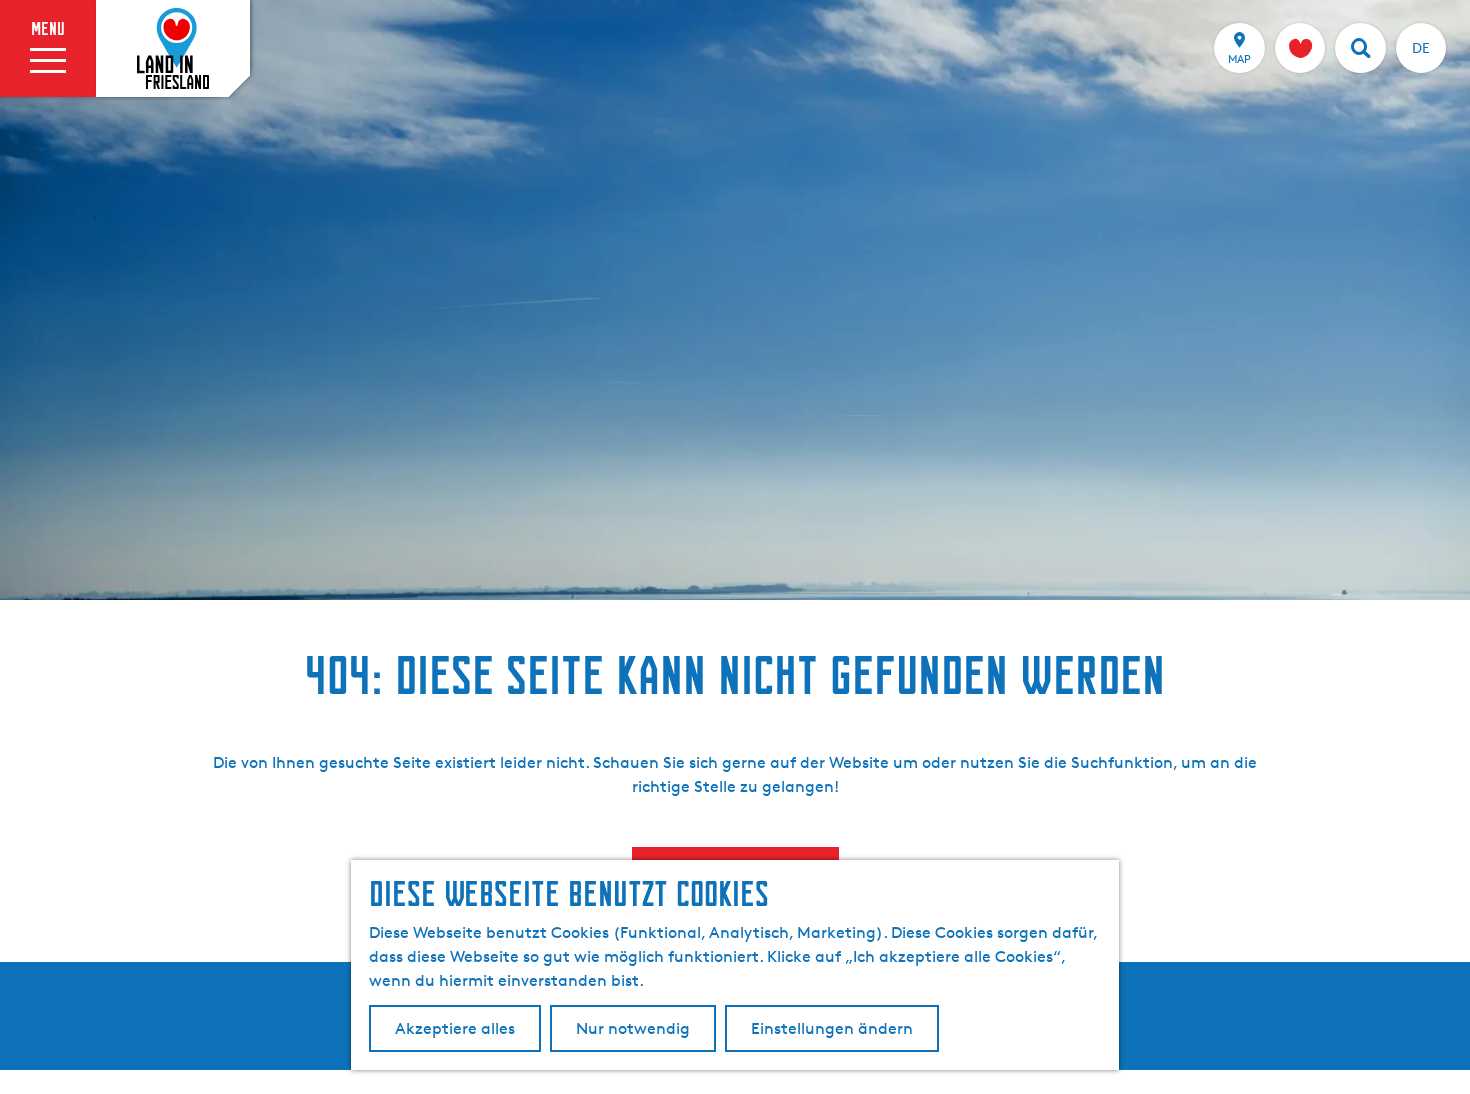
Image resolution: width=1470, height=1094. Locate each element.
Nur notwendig (633, 1028)
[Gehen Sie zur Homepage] (173, 49)
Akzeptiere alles (455, 1028)
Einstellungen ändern (832, 1028)
